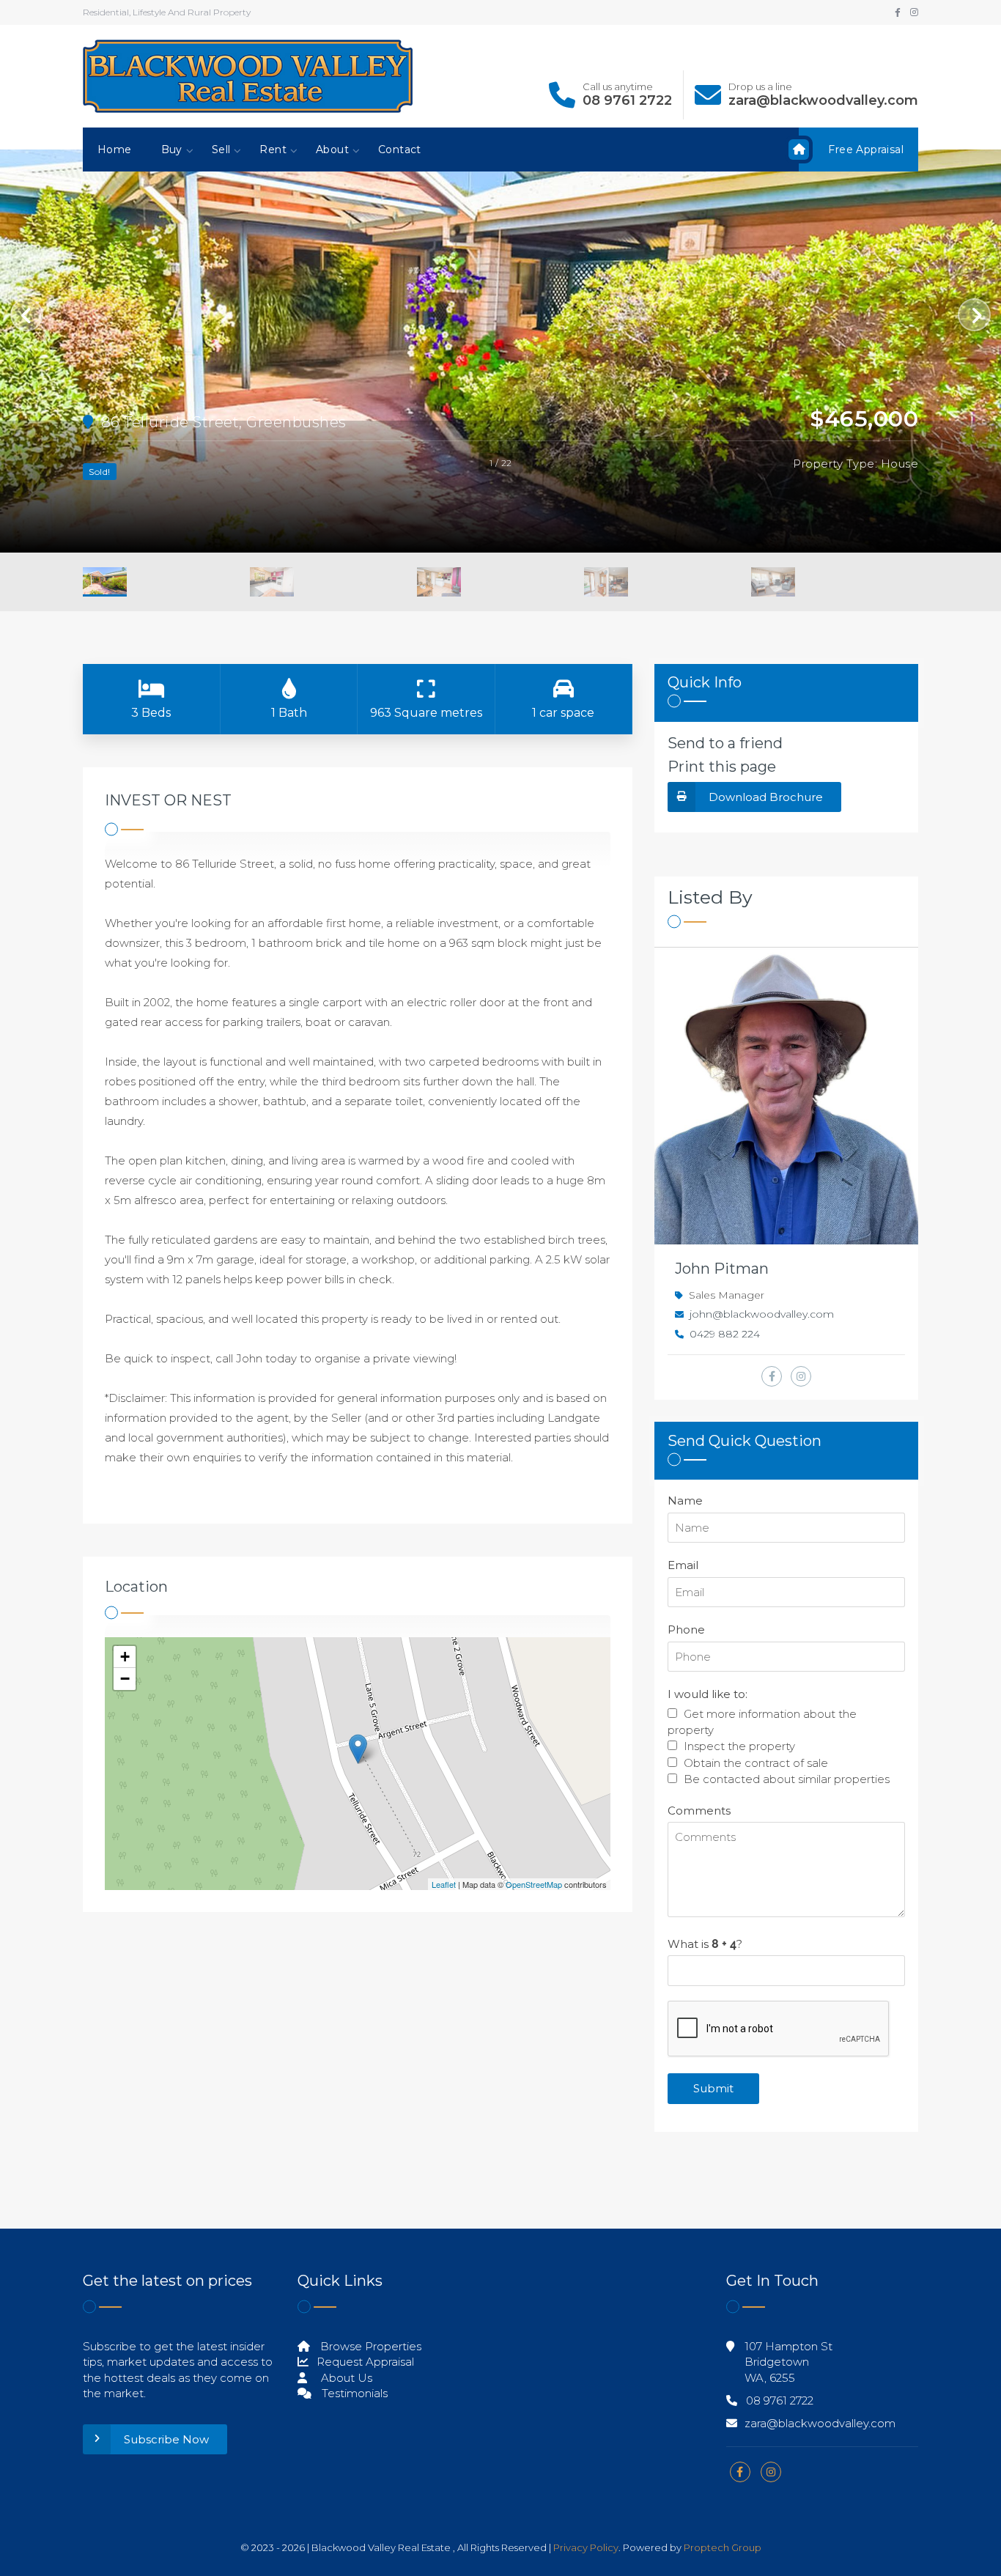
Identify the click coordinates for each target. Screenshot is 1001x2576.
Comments (699, 1811)
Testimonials (353, 2393)
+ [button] (125, 1657)
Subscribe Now (166, 2439)
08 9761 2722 (627, 100)
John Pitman (722, 1269)
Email (683, 1565)
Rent (273, 150)
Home (115, 150)
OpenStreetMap (534, 1884)
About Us (345, 2378)
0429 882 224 (725, 1334)
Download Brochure (766, 797)
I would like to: (708, 1694)
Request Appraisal (364, 2362)
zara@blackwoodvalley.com (823, 100)
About (332, 150)
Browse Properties (369, 2346)
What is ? (705, 1944)
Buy (172, 150)
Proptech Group (723, 2547)
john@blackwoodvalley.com (762, 1314)
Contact (400, 150)
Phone (686, 1630)
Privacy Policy (586, 2547)
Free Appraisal (866, 150)
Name (685, 1501)
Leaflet (444, 1884)
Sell (221, 150)
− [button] (125, 1679)
